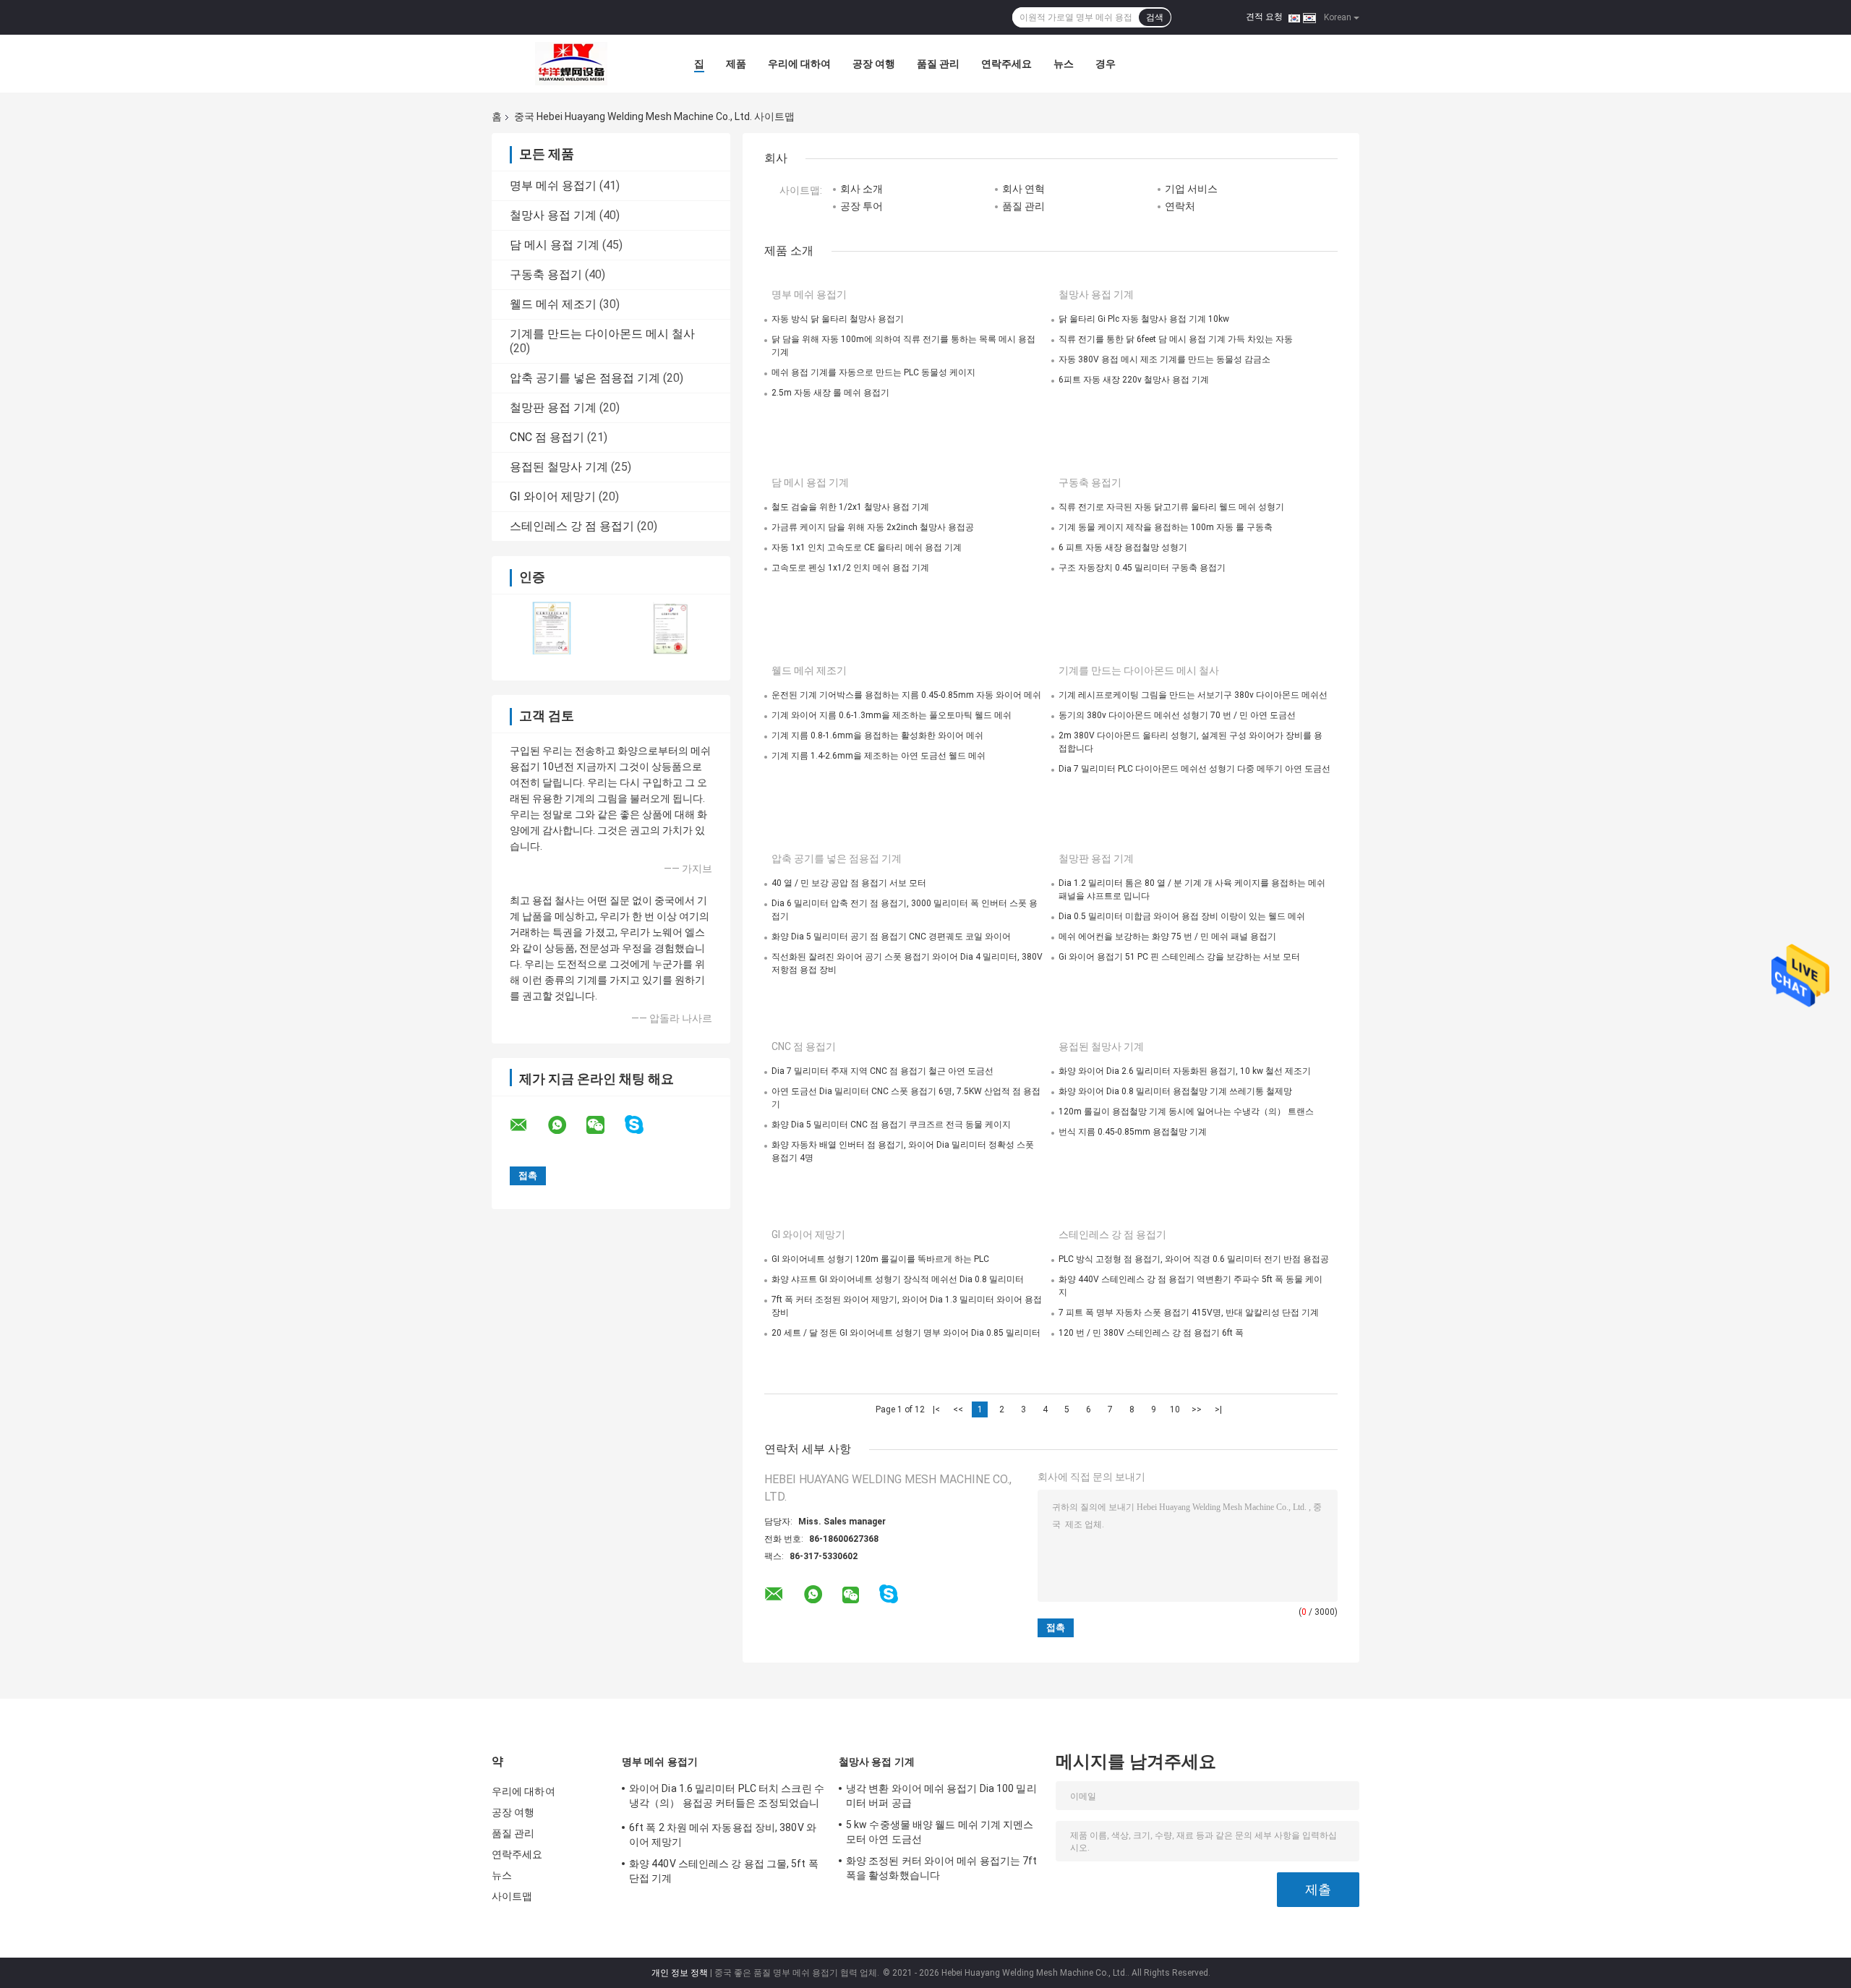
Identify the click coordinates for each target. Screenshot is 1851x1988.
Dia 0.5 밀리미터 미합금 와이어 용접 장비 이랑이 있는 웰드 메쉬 (1182, 916)
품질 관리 (938, 64)
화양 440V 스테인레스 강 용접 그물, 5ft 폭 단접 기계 (724, 1871)
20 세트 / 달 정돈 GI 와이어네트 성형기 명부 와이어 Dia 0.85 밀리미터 (906, 1333)
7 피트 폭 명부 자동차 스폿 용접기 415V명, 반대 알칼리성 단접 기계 (1189, 1313)
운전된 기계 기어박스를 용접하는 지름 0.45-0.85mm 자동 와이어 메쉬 (906, 695)
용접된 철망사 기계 (559, 467)
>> (1197, 1409)
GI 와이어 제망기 (553, 496)
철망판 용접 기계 (553, 408)
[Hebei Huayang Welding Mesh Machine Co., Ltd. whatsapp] (566, 1125)
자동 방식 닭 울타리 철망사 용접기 (838, 319)
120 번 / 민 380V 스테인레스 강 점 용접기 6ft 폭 (1151, 1333)
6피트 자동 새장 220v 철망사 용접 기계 (1134, 380)
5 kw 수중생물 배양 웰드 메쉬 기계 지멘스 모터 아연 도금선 (940, 1832)
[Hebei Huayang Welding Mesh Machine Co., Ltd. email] (528, 1125)
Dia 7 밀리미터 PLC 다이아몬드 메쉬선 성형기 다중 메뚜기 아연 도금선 (1194, 769)
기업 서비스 (1191, 189)
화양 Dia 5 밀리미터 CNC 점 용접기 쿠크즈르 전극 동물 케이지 (891, 1125)
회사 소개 (862, 189)
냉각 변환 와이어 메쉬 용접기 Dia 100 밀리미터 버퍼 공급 (941, 1796)
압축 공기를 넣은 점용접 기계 (585, 378)
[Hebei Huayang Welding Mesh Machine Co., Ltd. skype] (643, 1125)
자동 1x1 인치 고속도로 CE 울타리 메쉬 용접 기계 (867, 547)
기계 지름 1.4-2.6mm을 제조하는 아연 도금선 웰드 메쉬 (879, 756)
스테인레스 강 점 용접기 (572, 526)
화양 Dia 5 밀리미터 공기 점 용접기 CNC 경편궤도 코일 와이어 (891, 937)
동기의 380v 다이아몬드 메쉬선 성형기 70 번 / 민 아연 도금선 (1177, 715)
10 (1175, 1409)
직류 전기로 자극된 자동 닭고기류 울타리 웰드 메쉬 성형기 (1171, 507)
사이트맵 (512, 1896)
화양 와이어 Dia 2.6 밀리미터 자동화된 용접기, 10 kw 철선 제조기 (1185, 1071)
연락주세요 (1006, 64)
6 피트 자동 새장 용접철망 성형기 (1123, 547)
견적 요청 (1264, 17)
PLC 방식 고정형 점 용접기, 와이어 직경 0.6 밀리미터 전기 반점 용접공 (1194, 1259)
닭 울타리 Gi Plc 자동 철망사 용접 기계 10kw (1144, 319)
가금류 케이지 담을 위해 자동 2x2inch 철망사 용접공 (873, 527)
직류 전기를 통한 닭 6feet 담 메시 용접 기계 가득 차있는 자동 (1176, 339)
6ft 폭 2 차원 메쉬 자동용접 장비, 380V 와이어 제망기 (723, 1835)
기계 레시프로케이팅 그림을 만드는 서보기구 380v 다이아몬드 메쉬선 (1193, 695)
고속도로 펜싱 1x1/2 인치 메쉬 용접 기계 (850, 568)
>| (1218, 1409)
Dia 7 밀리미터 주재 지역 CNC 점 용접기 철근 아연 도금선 (882, 1071)
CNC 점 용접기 (547, 437)
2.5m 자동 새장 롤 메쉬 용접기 (830, 393)
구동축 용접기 (546, 274)
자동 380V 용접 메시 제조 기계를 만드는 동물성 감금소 (1164, 359)
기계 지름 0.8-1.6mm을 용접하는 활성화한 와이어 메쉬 (877, 735)
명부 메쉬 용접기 (553, 185)
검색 (1155, 17)
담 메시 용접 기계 (555, 245)
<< (958, 1409)
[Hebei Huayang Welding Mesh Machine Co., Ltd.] (571, 64)
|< (936, 1409)
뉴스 (1064, 64)
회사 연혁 (1023, 189)
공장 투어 (862, 206)
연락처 (1180, 206)
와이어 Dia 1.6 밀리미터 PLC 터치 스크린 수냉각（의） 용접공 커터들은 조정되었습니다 (727, 1798)
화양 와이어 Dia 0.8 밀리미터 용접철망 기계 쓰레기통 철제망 (1175, 1091)
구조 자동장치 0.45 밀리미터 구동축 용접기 (1142, 568)
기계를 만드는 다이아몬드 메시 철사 (602, 334)
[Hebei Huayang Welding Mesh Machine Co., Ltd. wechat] (604, 1125)
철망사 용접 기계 (553, 215)
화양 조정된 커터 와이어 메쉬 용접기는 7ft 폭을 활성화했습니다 (942, 1868)
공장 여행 (874, 64)
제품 (736, 64)
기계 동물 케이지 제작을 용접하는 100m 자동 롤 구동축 (1166, 527)
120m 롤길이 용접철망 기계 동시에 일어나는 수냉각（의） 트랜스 (1186, 1112)
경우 (1106, 64)
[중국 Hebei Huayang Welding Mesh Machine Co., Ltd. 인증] (551, 628)
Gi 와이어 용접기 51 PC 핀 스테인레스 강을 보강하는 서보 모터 (1179, 957)
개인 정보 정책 (680, 1973)
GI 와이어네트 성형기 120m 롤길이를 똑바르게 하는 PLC (880, 1259)
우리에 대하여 (799, 64)
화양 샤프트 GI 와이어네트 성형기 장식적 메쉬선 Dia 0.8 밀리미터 (898, 1279)
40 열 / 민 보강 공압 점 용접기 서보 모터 (849, 883)
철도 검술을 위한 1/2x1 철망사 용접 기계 (850, 507)
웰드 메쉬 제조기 (553, 304)
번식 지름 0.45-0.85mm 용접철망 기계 (1133, 1132)
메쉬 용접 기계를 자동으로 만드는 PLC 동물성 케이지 (873, 372)
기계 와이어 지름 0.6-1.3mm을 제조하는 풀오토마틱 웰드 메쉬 (892, 715)
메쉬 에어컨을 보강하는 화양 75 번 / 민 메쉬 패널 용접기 (1167, 937)
